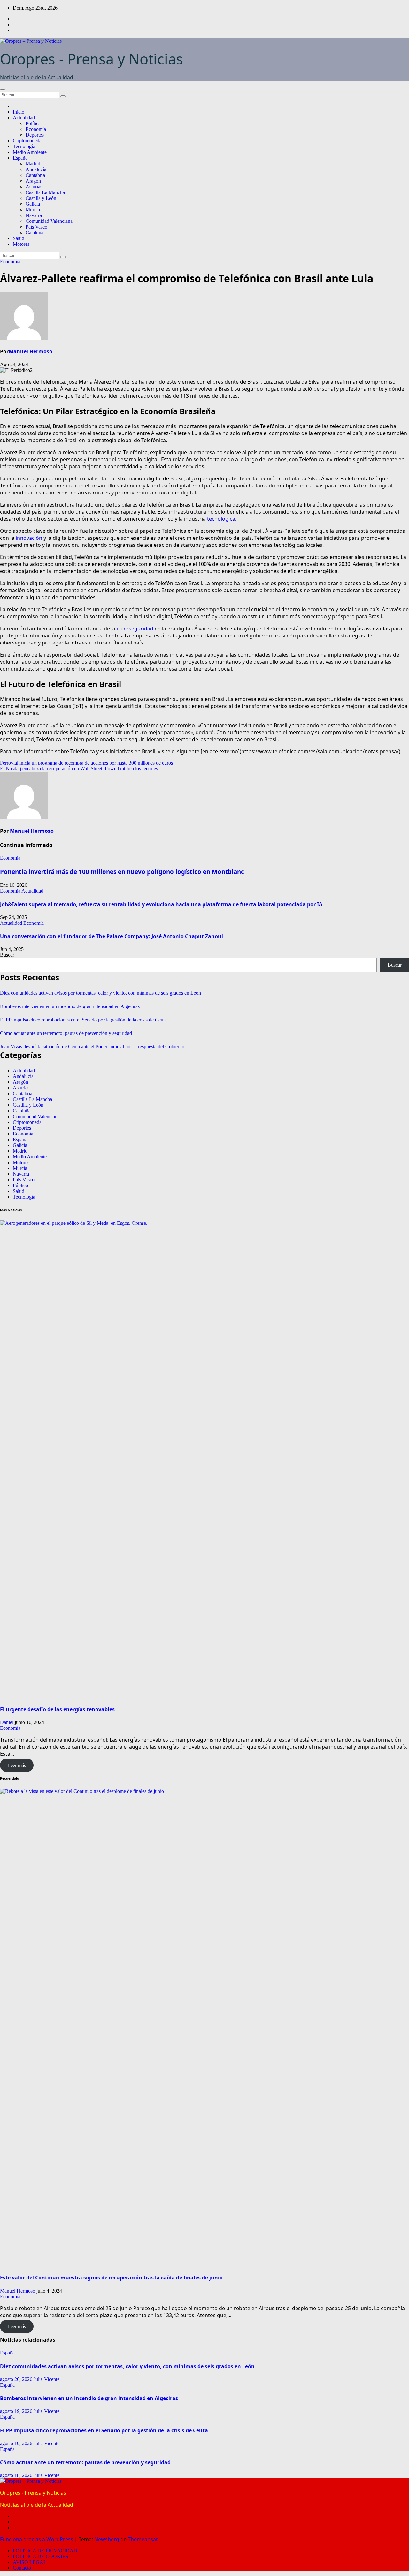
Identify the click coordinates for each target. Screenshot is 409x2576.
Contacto (22, 2568)
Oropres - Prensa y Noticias (92, 59)
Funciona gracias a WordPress (37, 2539)
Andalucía (36, 169)
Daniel (7, 1722)
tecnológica (221, 519)
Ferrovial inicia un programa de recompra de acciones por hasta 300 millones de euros (86, 763)
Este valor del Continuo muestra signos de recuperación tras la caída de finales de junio (111, 2278)
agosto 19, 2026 (17, 2411)
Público (20, 1185)
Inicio (19, 112)
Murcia (33, 210)
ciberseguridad (135, 629)
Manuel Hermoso (31, 351)
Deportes (35, 135)
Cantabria (35, 175)
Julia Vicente (46, 2379)
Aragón (33, 181)
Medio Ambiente (30, 152)
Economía (36, 129)
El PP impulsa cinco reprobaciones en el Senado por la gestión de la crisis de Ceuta (83, 1020)
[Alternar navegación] (3, 90)
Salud (19, 238)
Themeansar (143, 2539)
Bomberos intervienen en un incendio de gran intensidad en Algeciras (70, 1006)
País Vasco (36, 227)
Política (33, 123)
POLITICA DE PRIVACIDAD (45, 2551)
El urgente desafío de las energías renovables (57, 1709)
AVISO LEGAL (30, 2562)
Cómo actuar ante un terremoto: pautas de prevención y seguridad (66, 1033)
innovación (29, 538)
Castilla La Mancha (45, 192)
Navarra (34, 215)
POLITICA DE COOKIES (41, 2556)
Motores (21, 244)
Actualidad (24, 118)
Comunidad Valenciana (49, 221)
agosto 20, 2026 (17, 2379)
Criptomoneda (27, 141)
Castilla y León (41, 198)
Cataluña (35, 233)
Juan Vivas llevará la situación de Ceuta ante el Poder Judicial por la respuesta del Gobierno (92, 1047)
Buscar (7, 955)
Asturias (34, 187)
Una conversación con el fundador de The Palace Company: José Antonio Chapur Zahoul (112, 936)
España (20, 158)
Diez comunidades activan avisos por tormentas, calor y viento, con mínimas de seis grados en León (100, 993)
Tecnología (24, 146)
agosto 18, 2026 (17, 2475)
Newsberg (107, 2539)
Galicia (33, 204)
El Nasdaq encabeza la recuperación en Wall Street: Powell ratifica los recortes (79, 768)
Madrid (33, 164)
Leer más (17, 1765)
